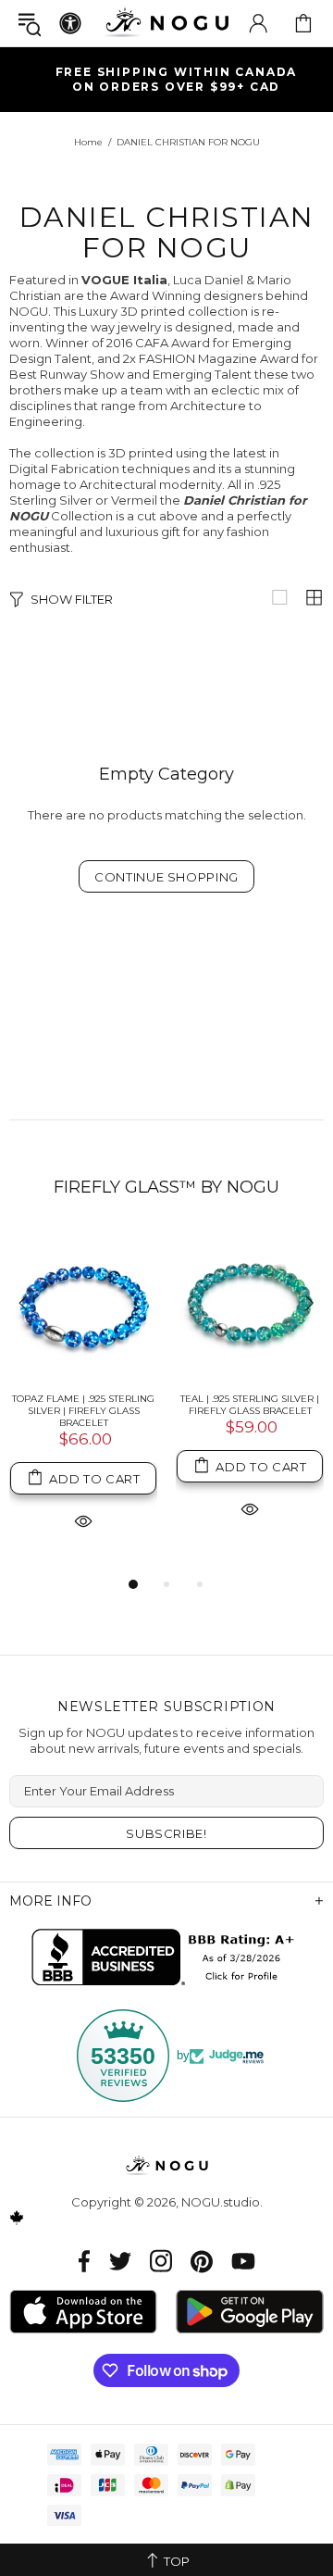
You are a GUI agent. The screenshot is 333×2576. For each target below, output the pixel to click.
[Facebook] (85, 2261)
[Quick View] (83, 1520)
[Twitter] (120, 2261)
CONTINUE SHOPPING (166, 877)
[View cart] (303, 23)
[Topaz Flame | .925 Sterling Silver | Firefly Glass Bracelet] (83, 1305)
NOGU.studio (166, 23)
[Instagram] (161, 2261)
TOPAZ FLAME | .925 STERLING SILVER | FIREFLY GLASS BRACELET (83, 1411)
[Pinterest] (202, 2261)
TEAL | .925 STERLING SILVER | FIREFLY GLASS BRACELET (250, 1405)
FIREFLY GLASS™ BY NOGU (166, 1187)
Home (88, 142)
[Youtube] (243, 2261)
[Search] (30, 24)
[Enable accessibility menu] (70, 23)
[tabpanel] (83, 1402)
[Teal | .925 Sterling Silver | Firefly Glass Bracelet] (250, 1305)
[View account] (258, 23)
